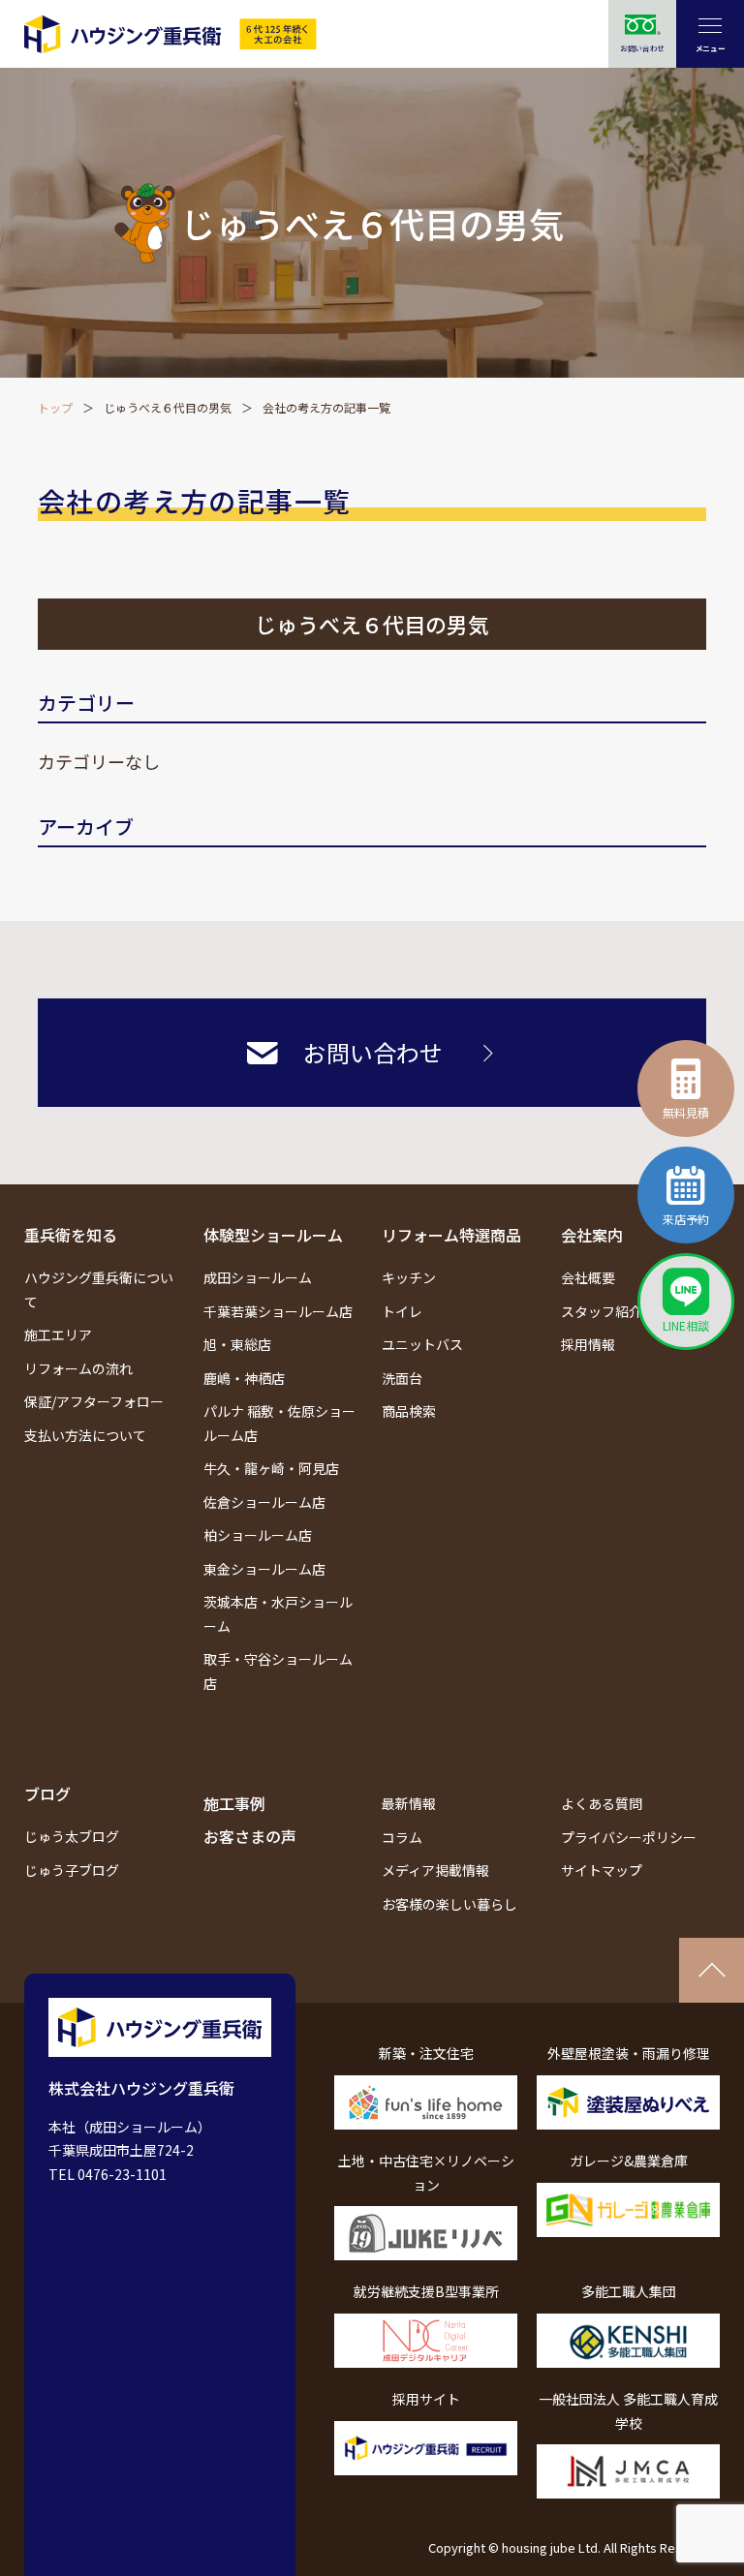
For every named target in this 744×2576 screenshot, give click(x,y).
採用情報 (588, 1344)
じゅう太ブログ (72, 1836)
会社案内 (592, 1235)
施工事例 (234, 1803)
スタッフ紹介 (602, 1311)
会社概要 (588, 1277)
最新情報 (409, 1803)
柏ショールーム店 (258, 1535)
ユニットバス (422, 1344)
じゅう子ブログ (72, 1870)
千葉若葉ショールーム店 (278, 1311)
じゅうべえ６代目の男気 (168, 407)
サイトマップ (602, 1870)
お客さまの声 (250, 1836)
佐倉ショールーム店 (264, 1502)
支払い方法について (85, 1435)
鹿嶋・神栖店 (244, 1378)
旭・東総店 (237, 1344)
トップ (55, 407)
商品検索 (409, 1411)
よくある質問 (602, 1803)
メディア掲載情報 (435, 1870)
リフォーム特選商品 (451, 1235)
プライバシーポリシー (629, 1837)
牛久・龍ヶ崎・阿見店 (271, 1468)
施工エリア (58, 1334)
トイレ (402, 1311)
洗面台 (402, 1378)
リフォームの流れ (78, 1368)
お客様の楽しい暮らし (449, 1904)
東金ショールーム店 (264, 1569)
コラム (402, 1837)
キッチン (409, 1277)
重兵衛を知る (71, 1235)
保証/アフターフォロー (94, 1401)
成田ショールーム (258, 1277)
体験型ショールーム (273, 1235)
